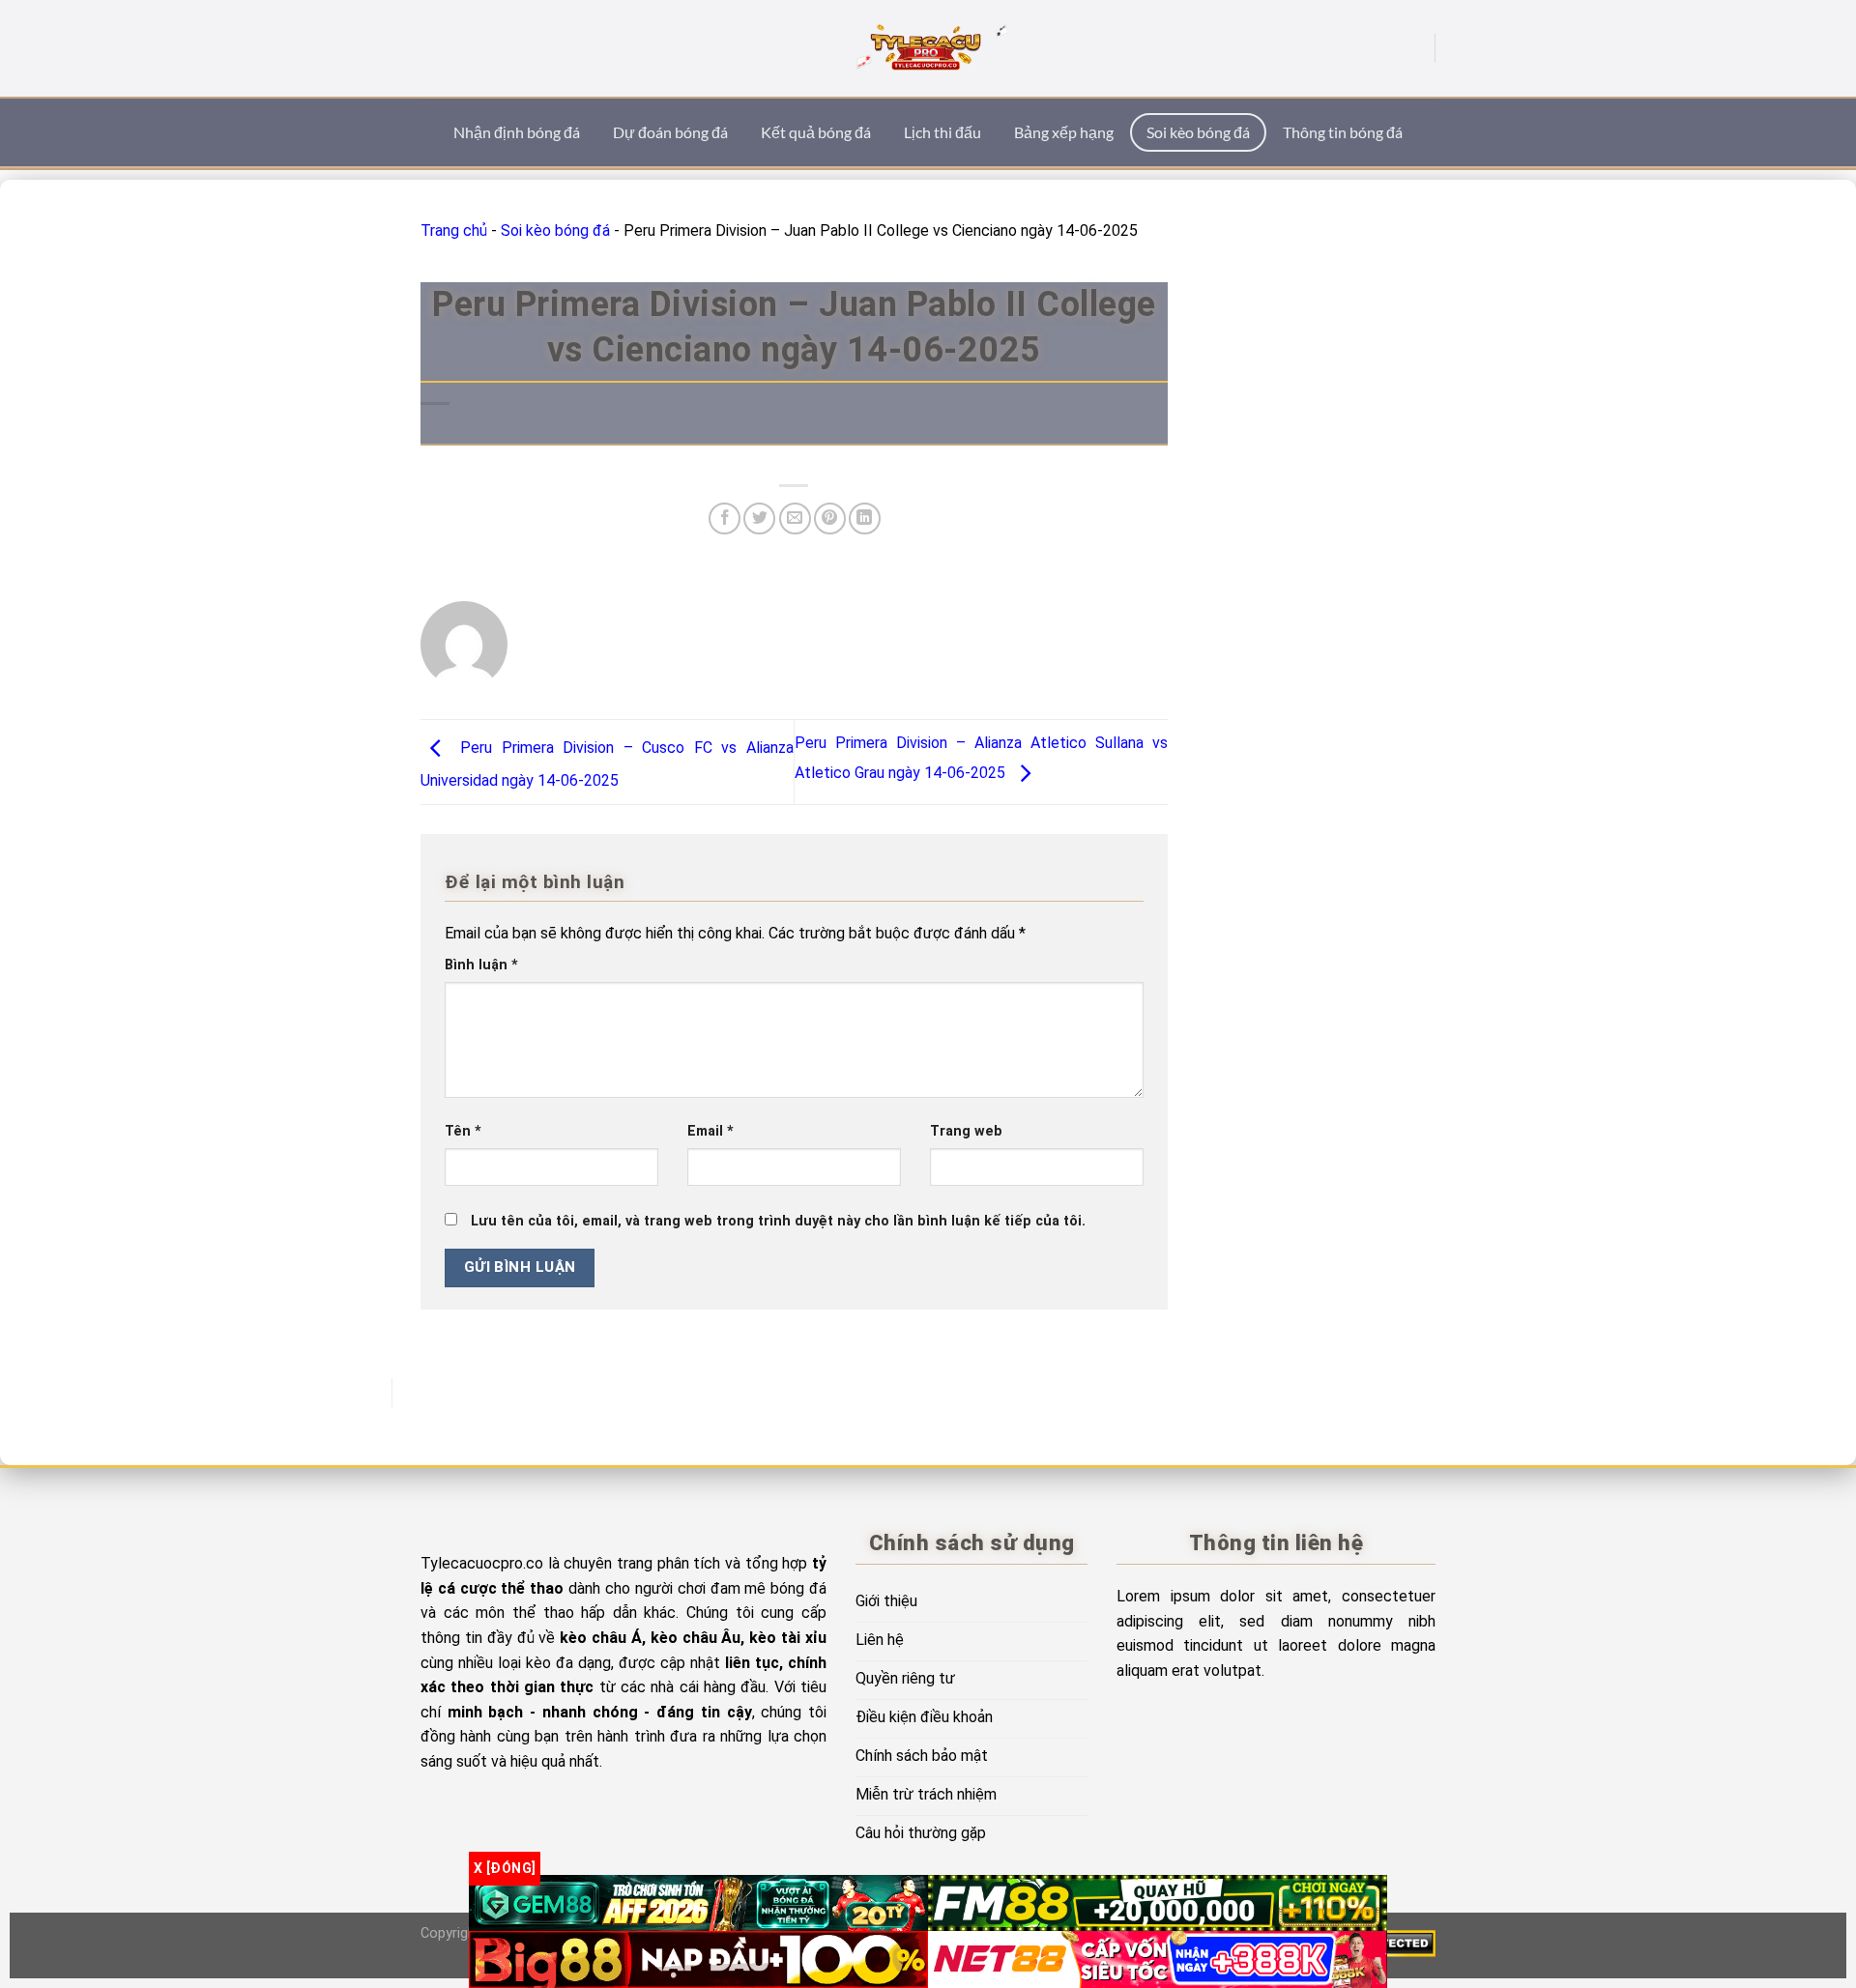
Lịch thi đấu (942, 132)
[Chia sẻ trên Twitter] (759, 519)
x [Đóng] (505, 1868)
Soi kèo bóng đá (1198, 132)
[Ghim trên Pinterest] (830, 519)
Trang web (966, 1131)
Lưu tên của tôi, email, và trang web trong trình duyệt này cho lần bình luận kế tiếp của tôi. (778, 1221)
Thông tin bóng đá (1343, 132)
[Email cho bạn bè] (795, 519)
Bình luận (481, 965)
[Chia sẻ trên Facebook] (725, 519)
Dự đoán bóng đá (670, 132)
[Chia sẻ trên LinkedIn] (865, 519)
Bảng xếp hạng (1064, 132)
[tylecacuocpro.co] (928, 48)
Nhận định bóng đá (517, 132)
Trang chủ (454, 230)
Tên (463, 1131)
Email (710, 1131)
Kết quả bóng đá (816, 132)
